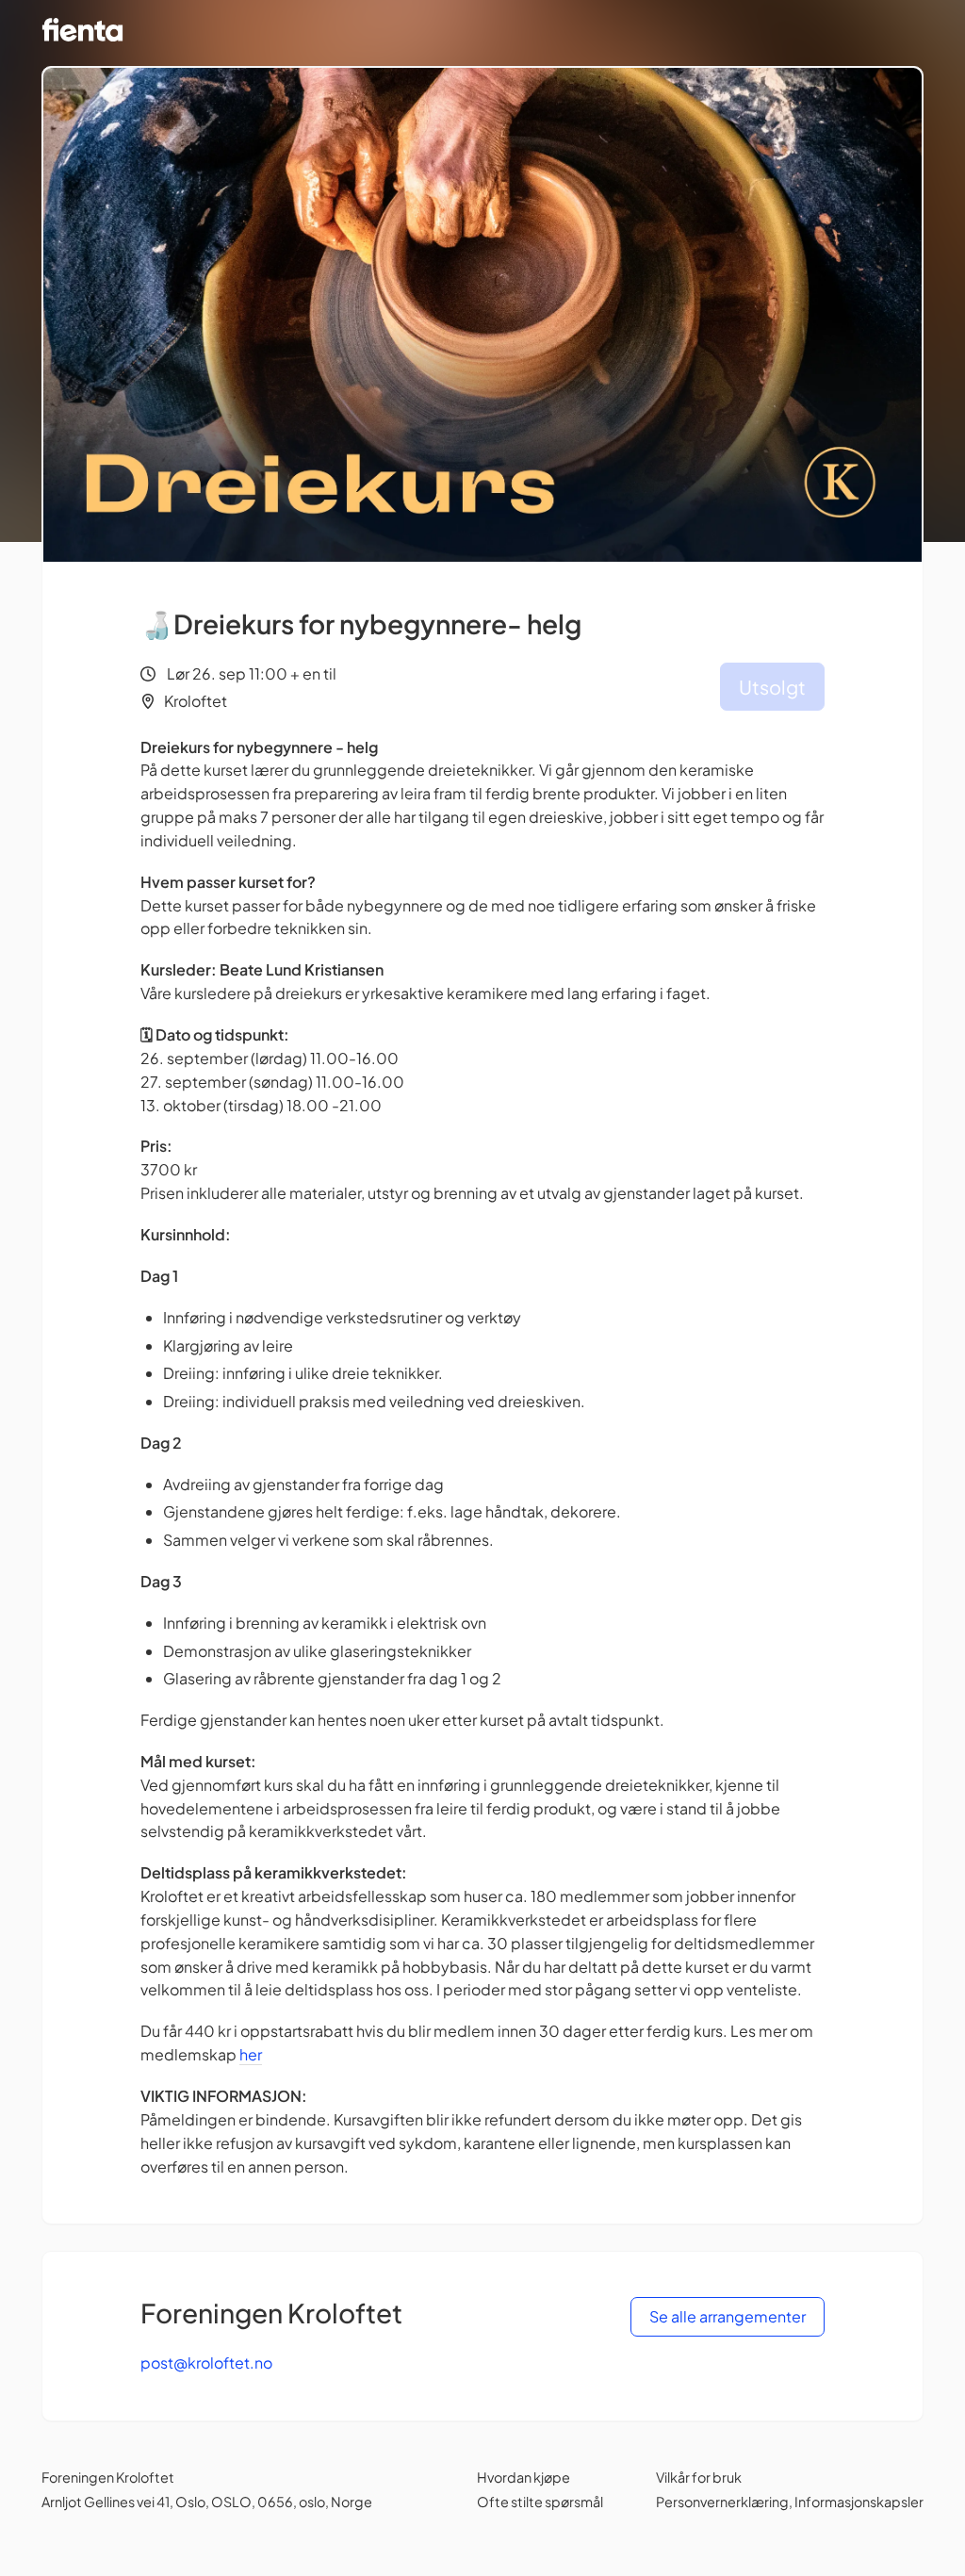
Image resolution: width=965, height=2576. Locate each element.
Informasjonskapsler (859, 2502)
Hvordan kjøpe (523, 2477)
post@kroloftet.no (206, 2363)
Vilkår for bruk (699, 2477)
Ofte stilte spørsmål (540, 2502)
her (251, 2054)
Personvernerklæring (722, 2502)
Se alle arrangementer (728, 2316)
